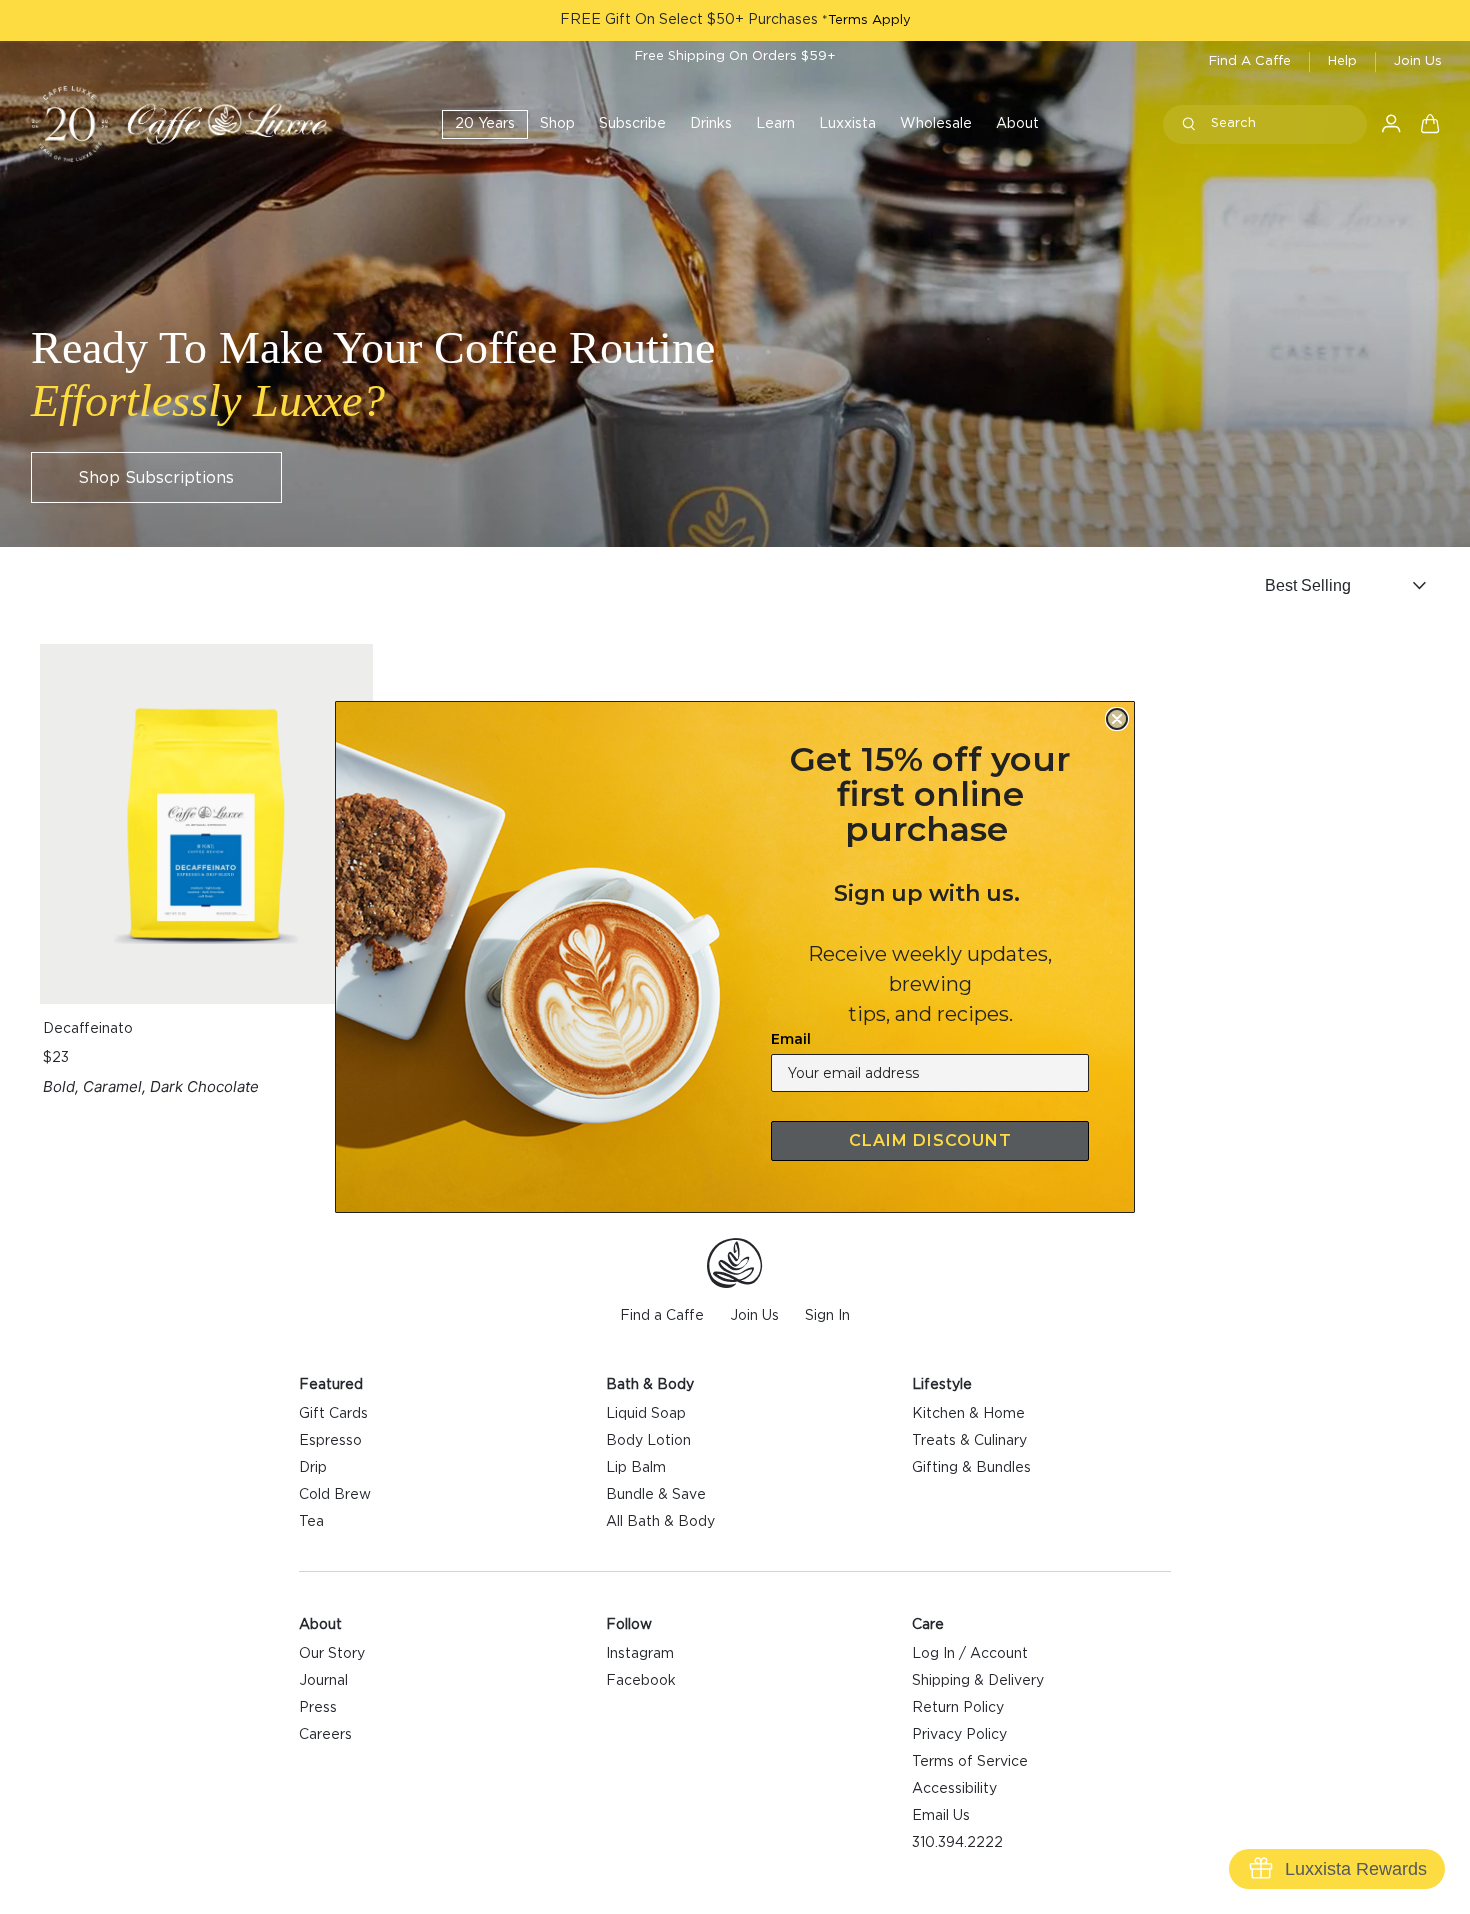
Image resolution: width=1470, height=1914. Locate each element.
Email (791, 1039)
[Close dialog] (1117, 719)
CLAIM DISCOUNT (930, 1140)
